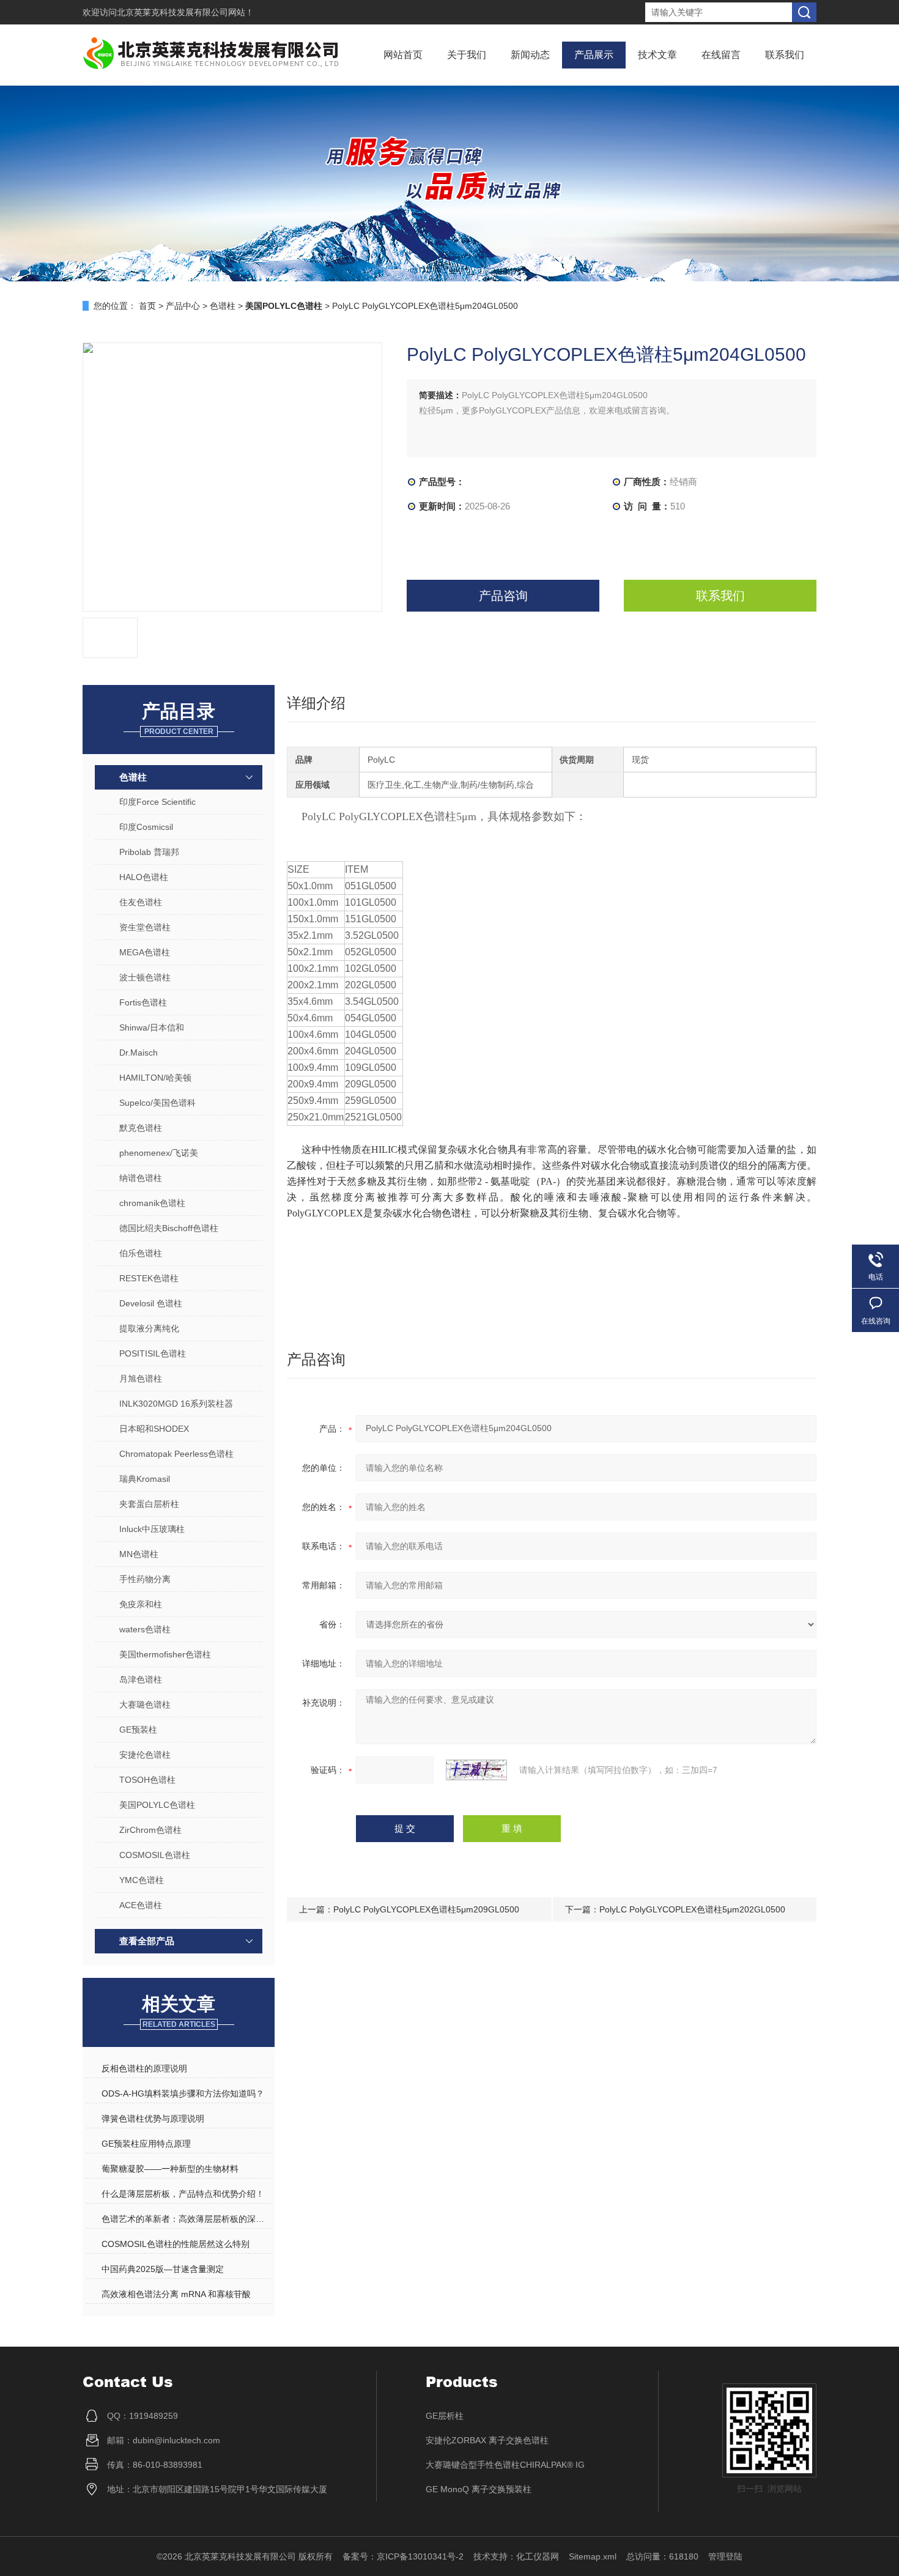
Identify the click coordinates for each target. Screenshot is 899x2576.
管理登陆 (725, 2556)
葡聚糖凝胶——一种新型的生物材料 (170, 2169)
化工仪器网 (538, 2556)
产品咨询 (503, 596)
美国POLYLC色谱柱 (157, 1805)
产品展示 (594, 55)
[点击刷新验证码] (476, 1770)
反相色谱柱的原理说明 (144, 2068)
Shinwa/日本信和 (152, 1027)
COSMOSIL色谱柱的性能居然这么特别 (176, 2244)
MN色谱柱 (139, 1554)
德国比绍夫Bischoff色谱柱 (169, 1228)
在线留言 (721, 55)
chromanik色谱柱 (152, 1203)
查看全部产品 (147, 1941)
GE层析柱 (445, 2416)
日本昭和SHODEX (154, 1429)
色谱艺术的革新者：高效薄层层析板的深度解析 (186, 2219)
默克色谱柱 (141, 1128)
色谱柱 (223, 306)
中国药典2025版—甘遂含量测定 (163, 2269)
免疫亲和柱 (141, 1604)
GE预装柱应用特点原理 (146, 2144)
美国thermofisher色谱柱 (165, 1654)
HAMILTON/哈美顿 (155, 1078)
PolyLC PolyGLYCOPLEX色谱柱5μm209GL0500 (426, 1909)
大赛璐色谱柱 (145, 1704)
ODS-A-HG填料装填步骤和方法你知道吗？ (183, 2093)
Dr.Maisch (139, 1053)
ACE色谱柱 (141, 1905)
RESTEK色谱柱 (149, 1278)
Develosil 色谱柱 (151, 1303)
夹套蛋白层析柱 (149, 1504)
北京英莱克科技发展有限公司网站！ (185, 12)
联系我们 (785, 55)
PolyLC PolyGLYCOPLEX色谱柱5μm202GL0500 (692, 1909)
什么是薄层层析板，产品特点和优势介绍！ (183, 2194)
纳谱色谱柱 (141, 1178)
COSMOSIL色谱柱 (155, 1855)
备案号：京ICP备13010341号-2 (403, 2556)
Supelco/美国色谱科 (157, 1103)
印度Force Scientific (157, 802)
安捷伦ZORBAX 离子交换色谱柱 (487, 2440)
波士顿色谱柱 (145, 977)
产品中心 (183, 306)
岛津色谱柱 (141, 1679)
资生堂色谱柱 (145, 927)
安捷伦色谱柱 (145, 1755)
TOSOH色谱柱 (147, 1780)
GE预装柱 (138, 1730)
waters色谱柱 (145, 1629)
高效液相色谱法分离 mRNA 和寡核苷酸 (176, 2294)
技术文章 (657, 55)
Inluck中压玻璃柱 (152, 1529)
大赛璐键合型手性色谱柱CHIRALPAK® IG (505, 2465)
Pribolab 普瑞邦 (149, 852)
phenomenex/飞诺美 (159, 1153)
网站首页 (403, 55)
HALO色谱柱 (144, 877)
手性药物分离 (145, 1579)
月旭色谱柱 (141, 1379)
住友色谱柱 (141, 902)
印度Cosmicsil (146, 827)
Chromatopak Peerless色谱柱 (176, 1454)
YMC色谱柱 (142, 1880)
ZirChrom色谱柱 (150, 1830)
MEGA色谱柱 (145, 952)
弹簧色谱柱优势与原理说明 (153, 2119)
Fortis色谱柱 (143, 1002)
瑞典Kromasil (145, 1479)
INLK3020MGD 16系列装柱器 (176, 1404)
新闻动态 (530, 55)
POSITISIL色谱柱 (153, 1353)
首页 (147, 306)
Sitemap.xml (593, 2556)
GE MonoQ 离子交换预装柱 (479, 2489)
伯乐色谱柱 (141, 1253)
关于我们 (467, 55)
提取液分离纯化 (149, 1328)
